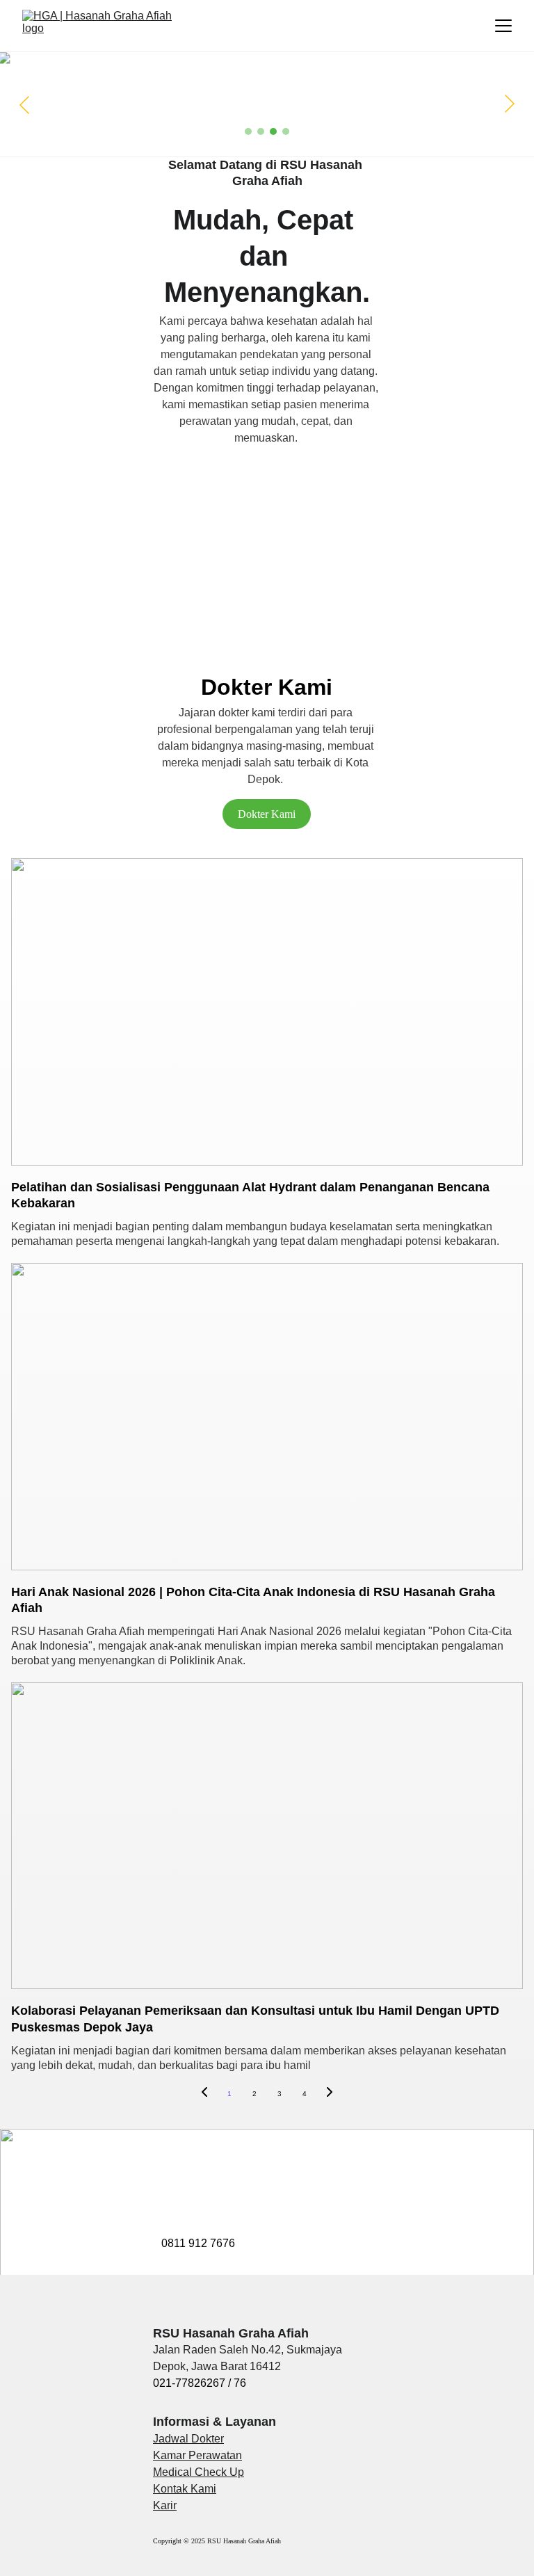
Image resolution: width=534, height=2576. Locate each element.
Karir (165, 2505)
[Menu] (503, 26)
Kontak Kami (185, 2489)
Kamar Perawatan (197, 2455)
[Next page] (330, 2094)
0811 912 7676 (198, 2243)
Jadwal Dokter (188, 2439)
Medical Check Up (199, 2472)
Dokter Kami (267, 814)
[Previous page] (204, 2094)
